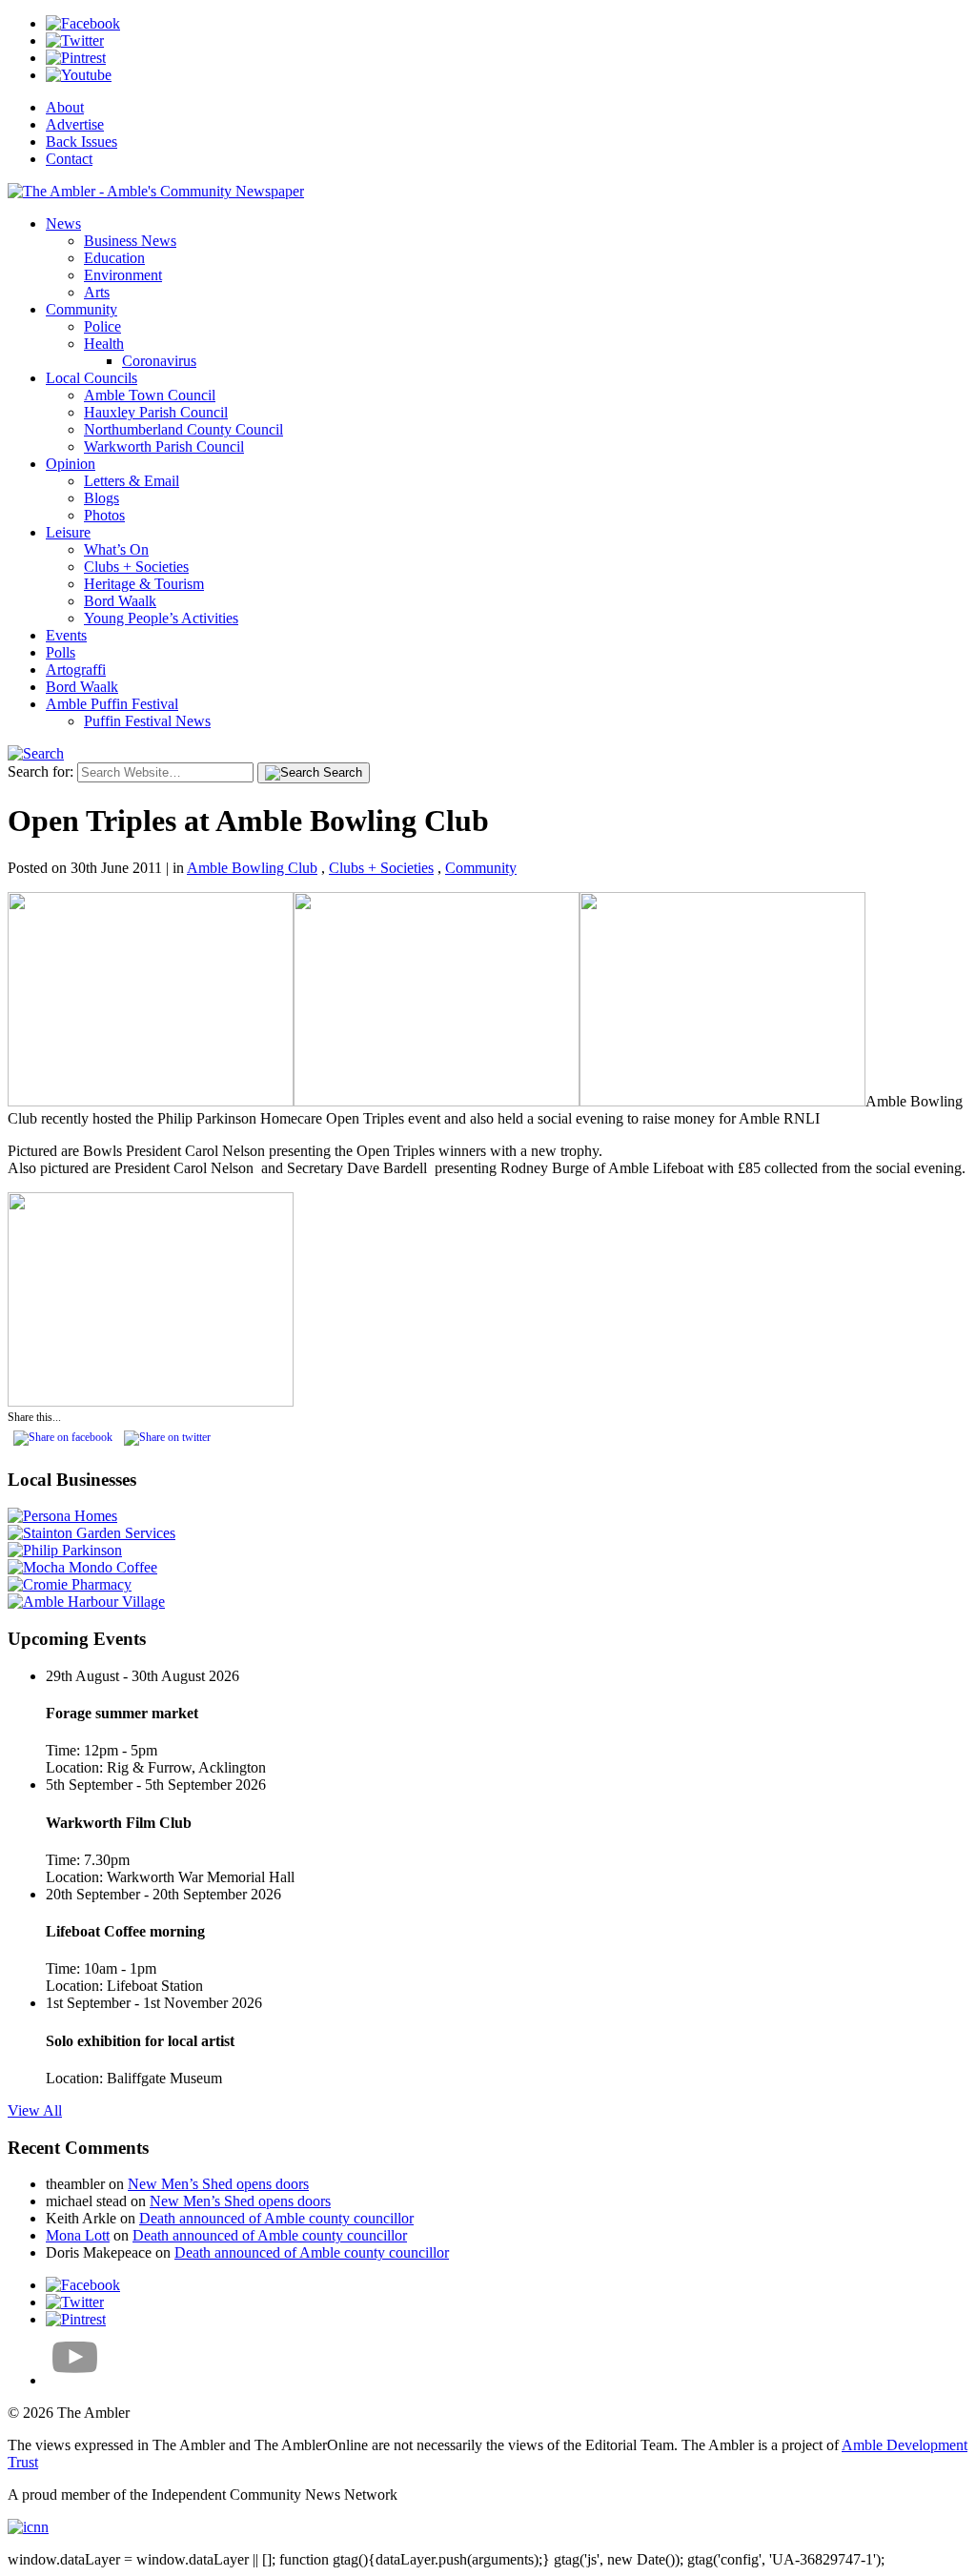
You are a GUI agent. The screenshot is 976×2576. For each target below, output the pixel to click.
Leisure (68, 532)
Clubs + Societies (136, 567)
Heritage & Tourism (144, 584)
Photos (104, 515)
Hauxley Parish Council (156, 412)
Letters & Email (132, 481)
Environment (123, 275)
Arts (97, 292)
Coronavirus (159, 361)
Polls (61, 652)
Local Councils (91, 378)
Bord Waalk (120, 601)
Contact (69, 159)
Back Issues (81, 142)
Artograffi (76, 669)
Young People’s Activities (161, 618)
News (63, 223)
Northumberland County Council (183, 429)
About (65, 107)
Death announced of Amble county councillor (276, 2218)
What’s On (116, 549)
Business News (130, 241)
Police (102, 326)
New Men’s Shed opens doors (218, 2184)
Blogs (102, 498)
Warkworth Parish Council (164, 446)
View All (35, 2110)
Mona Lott (78, 2235)
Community (81, 309)
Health (104, 344)
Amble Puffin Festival (112, 704)
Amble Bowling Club (252, 868)
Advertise (75, 124)
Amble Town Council (150, 395)
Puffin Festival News (147, 721)
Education (114, 258)
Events (66, 635)
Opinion (71, 464)
